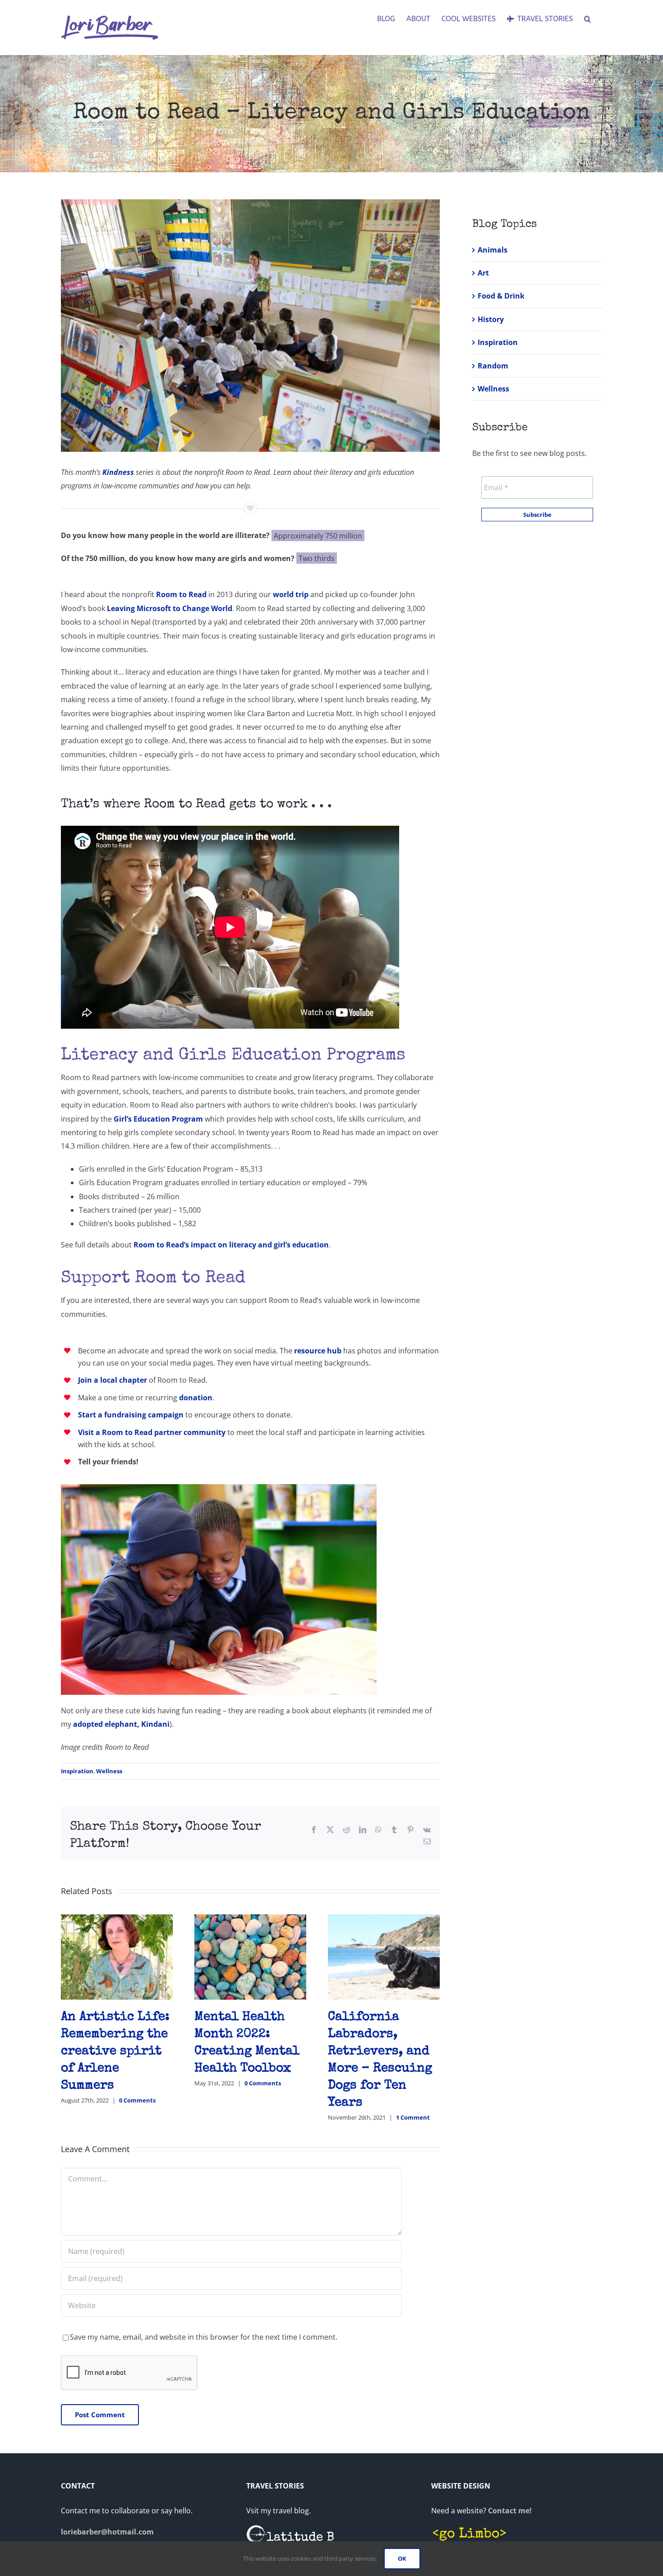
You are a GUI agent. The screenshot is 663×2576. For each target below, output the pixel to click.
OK (402, 2558)
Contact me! (510, 2511)
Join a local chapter (113, 1380)
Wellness (109, 1771)
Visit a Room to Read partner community (152, 1432)
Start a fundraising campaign (131, 1415)
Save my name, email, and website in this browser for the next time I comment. (204, 2337)
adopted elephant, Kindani (121, 1724)
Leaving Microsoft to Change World (170, 608)
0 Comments (137, 2100)
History (491, 319)
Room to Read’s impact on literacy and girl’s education (231, 1245)
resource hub (318, 1351)
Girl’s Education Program (158, 1119)
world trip (291, 594)
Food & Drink (501, 296)
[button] (587, 19)
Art (483, 273)
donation (196, 1398)
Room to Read (181, 594)
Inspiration (77, 1771)
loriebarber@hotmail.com (107, 2532)
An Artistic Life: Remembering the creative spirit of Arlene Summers (115, 2052)
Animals (493, 250)
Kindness (118, 472)
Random (493, 366)
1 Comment (413, 2117)
